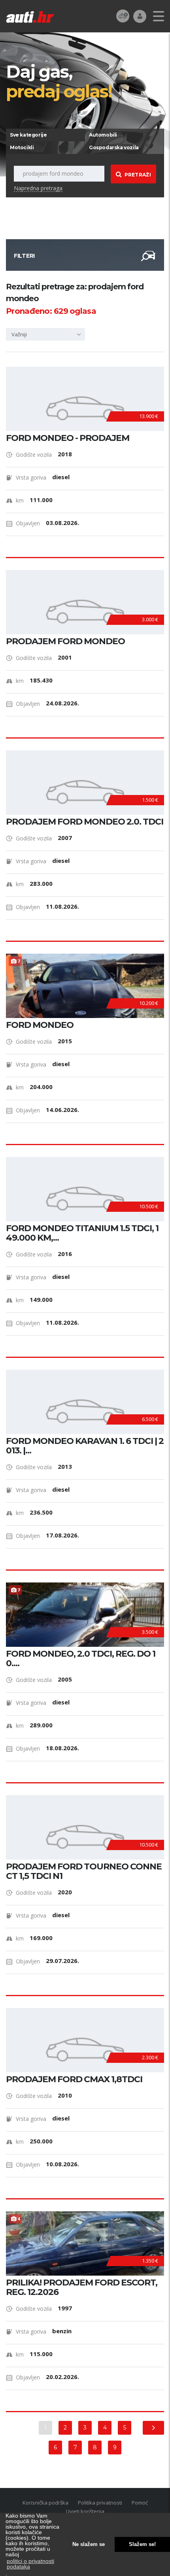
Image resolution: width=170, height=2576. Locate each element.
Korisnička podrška (45, 2503)
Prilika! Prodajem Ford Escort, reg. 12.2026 (82, 2287)
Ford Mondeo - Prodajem (68, 438)
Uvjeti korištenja (85, 2511)
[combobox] (45, 334)
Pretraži (138, 175)
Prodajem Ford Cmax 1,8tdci (74, 2079)
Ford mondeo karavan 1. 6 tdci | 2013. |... (85, 1446)
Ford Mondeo (40, 1025)
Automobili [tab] (103, 135)
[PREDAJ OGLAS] (123, 16)
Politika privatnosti (100, 2503)
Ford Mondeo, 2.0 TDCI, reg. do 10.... (81, 1659)
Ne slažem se (89, 2544)
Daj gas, (59, 81)
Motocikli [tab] (22, 147)
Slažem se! (142, 2544)
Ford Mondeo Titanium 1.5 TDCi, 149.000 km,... (82, 1233)
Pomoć (140, 2503)
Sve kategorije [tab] (28, 135)
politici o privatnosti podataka (30, 2564)
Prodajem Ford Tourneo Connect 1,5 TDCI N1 (84, 1871)
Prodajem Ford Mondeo (65, 641)
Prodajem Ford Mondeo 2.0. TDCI (85, 822)
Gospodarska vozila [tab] (114, 147)
